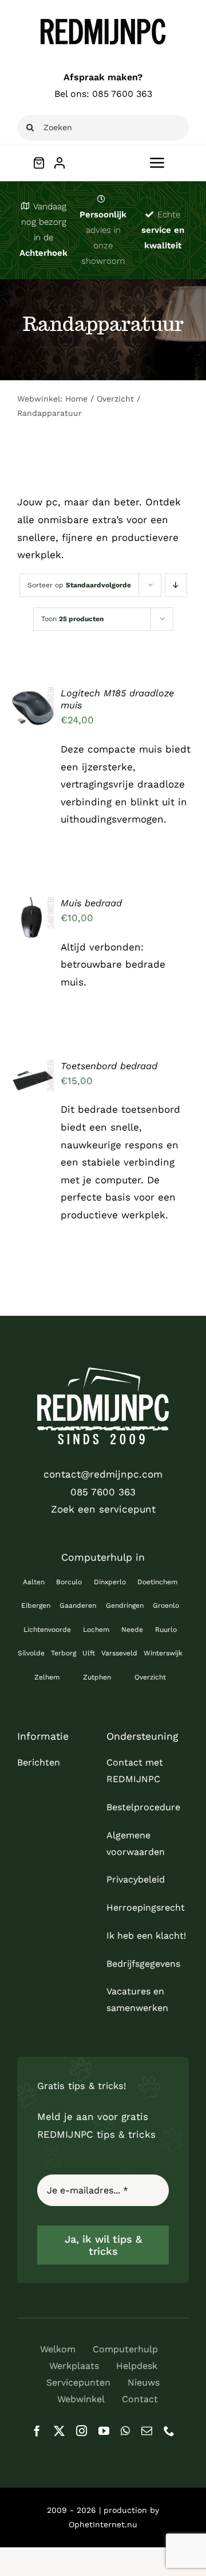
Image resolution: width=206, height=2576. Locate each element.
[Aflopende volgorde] (176, 585)
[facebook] (37, 2431)
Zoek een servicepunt (103, 1509)
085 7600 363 (122, 94)
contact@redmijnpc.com (103, 1474)
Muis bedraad (91, 903)
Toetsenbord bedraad (109, 1066)
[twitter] (59, 2431)
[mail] (147, 2431)
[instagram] (82, 2431)
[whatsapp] (125, 2431)
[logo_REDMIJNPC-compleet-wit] (103, 1372)
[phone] (169, 2431)
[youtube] (104, 2431)
